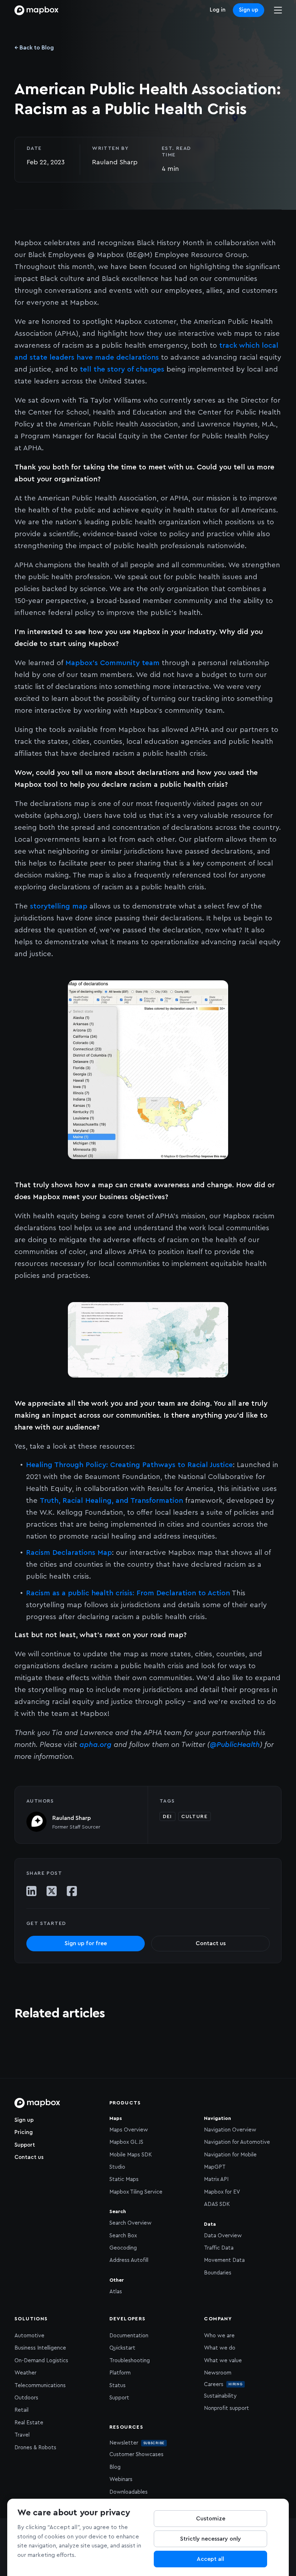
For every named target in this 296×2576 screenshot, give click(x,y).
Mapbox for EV (222, 2192)
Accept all (210, 2559)
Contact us (29, 2157)
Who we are (219, 2336)
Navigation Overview (230, 2130)
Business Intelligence (40, 2348)
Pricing (24, 2132)
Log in (218, 10)
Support (25, 2145)
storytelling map (59, 906)
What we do (220, 2348)
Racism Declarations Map (69, 1553)
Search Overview (130, 2223)
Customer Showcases (136, 2454)
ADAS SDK (217, 2204)
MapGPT (215, 2167)
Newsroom (218, 2373)
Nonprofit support (227, 2408)
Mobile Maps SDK (131, 2155)
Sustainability (220, 2396)
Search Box (123, 2236)
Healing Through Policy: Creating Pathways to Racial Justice (129, 1465)
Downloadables (129, 2492)
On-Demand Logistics (41, 2361)
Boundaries (218, 2273)
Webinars (121, 2479)
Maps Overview (129, 2130)
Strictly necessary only (211, 2539)
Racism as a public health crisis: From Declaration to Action (128, 1593)
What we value (223, 2361)
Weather (25, 2373)
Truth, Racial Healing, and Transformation (111, 1501)
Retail (21, 2410)
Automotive (29, 2336)
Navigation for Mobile (230, 2155)
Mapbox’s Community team (112, 663)
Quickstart (122, 2348)
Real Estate (29, 2423)
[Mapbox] (36, 10)
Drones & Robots (35, 2448)
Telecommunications (40, 2386)
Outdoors (26, 2398)
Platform (120, 2373)
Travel (22, 2435)
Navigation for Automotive (237, 2142)
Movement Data (224, 2260)
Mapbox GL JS (126, 2142)
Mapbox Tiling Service (136, 2192)
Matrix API (216, 2179)
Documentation (129, 2336)
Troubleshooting (130, 2361)
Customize (211, 2519)
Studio (117, 2167)
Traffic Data (219, 2248)
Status (117, 2386)
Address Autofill (129, 2260)
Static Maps (124, 2179)
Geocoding (123, 2248)
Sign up (249, 10)
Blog (115, 2467)
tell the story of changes (122, 369)
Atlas (116, 2292)
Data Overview (223, 2236)
